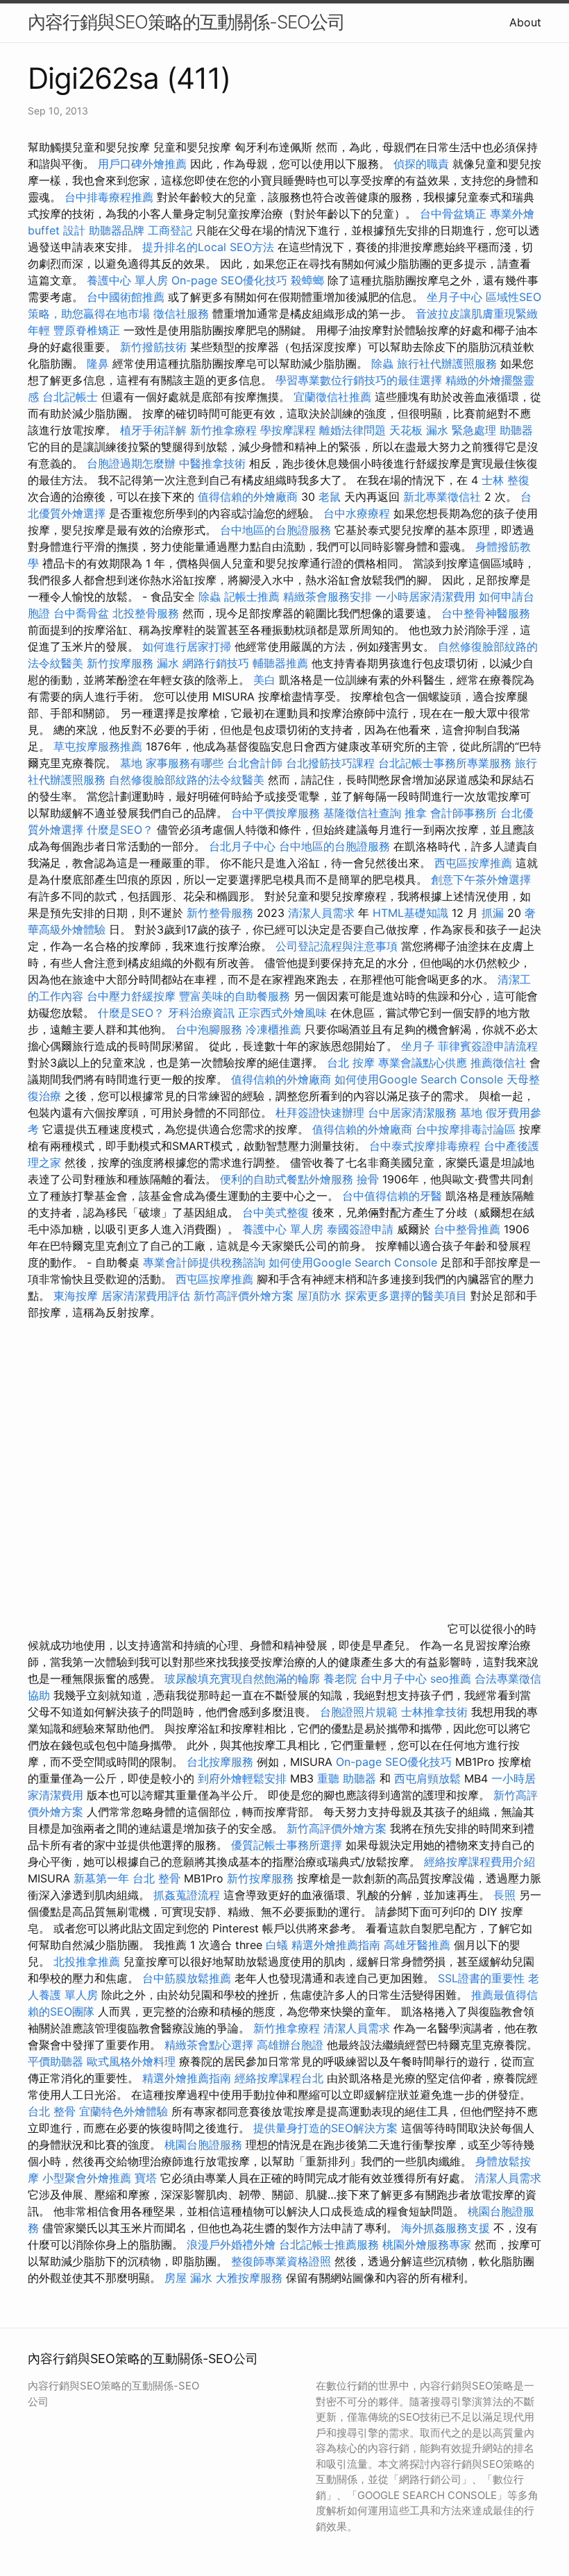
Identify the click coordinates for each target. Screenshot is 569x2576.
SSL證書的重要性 (481, 1978)
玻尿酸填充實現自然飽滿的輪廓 (242, 1678)
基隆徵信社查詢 (362, 813)
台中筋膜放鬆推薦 (187, 1978)
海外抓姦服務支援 (445, 2228)
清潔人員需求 (321, 913)
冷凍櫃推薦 (273, 1029)
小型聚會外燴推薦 (87, 2178)
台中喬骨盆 (81, 613)
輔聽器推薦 (280, 663)
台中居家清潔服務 (412, 1113)
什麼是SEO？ (120, 830)
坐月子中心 (455, 297)
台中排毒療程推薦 (111, 197)
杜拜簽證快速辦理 (320, 1113)
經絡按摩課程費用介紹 (479, 1862)
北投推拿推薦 (87, 1961)
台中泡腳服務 (211, 1029)
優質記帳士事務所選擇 (287, 1845)
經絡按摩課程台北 (279, 2078)
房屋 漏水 (188, 2278)
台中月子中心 (393, 1678)
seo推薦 (451, 1678)
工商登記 (170, 230)
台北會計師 (255, 763)
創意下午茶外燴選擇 (481, 879)
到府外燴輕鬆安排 (242, 1778)
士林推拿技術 (434, 1712)
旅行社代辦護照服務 (447, 363)
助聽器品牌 (117, 230)
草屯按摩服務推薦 (100, 746)
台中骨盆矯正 (455, 214)
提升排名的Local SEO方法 (208, 247)
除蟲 (382, 363)
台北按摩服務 (220, 1762)
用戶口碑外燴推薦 (144, 164)
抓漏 (493, 913)
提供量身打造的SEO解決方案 (325, 2128)
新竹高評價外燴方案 (244, 1296)
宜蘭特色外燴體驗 (124, 2111)
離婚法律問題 (353, 430)
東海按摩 (76, 1296)
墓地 (131, 763)
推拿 (416, 813)
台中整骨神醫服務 (486, 613)
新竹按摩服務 (122, 663)
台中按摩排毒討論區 (467, 1129)
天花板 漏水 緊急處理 (443, 430)
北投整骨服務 (146, 613)
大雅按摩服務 (251, 2278)
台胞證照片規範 (359, 1712)
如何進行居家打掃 (187, 646)
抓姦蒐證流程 (187, 1895)
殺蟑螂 (307, 280)
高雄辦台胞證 (290, 2045)
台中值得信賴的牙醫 (392, 1196)
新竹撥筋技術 (153, 347)
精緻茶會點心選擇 (209, 2045)
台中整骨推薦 (469, 1229)
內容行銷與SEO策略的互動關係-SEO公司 (186, 22)
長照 (504, 1895)
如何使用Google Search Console (419, 1079)
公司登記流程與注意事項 (337, 946)
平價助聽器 (56, 2061)
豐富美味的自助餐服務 (235, 996)
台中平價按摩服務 (277, 813)
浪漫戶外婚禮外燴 (231, 2244)
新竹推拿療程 (223, 430)
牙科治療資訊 (201, 1013)
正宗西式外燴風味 (284, 1013)
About (525, 22)
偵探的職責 (421, 164)
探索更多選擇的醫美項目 (406, 1296)
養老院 (340, 1678)
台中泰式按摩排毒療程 (426, 1146)
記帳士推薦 (252, 596)
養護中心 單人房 (127, 280)
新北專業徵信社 (442, 497)
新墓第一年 (101, 1878)
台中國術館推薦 (127, 297)
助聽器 (516, 430)
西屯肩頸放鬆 (429, 1778)
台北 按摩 (351, 1063)
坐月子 (418, 1046)
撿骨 (368, 1179)
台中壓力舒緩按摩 (133, 996)
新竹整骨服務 (220, 913)
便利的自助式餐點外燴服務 (287, 1179)
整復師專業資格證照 (283, 2261)
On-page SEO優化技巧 (229, 280)
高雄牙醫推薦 (417, 1945)
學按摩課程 (288, 430)
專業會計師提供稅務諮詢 (204, 1262)
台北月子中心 (242, 846)
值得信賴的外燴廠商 (248, 497)
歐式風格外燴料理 (133, 2061)
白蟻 (277, 1945)
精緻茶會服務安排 (328, 596)
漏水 (168, 663)
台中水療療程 (358, 513)
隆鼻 (98, 363)
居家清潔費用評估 (146, 1296)
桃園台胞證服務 (203, 2145)
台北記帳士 (70, 397)
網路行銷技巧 (216, 663)
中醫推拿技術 (212, 463)
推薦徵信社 (498, 1063)
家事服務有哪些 (185, 763)
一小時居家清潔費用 (425, 596)
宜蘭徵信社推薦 (332, 397)
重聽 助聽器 (347, 1778)
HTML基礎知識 (410, 913)
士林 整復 (506, 480)
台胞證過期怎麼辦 (131, 463)
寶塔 (146, 2178)
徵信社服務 (181, 314)
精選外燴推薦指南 (336, 1945)
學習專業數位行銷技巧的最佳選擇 (359, 380)
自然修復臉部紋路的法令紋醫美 (187, 780)
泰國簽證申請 (360, 1229)
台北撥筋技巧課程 (332, 763)
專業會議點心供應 (423, 1063)
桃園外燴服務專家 (427, 2244)
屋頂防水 (319, 1296)
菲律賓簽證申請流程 (488, 1046)
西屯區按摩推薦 (475, 863)
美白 (264, 680)
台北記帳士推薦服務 (329, 2244)
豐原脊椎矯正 (88, 330)
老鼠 (330, 497)
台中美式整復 (275, 1212)
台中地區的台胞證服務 (275, 530)
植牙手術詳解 (153, 430)
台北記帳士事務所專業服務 (445, 763)
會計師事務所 (464, 813)
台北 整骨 (156, 1878)
